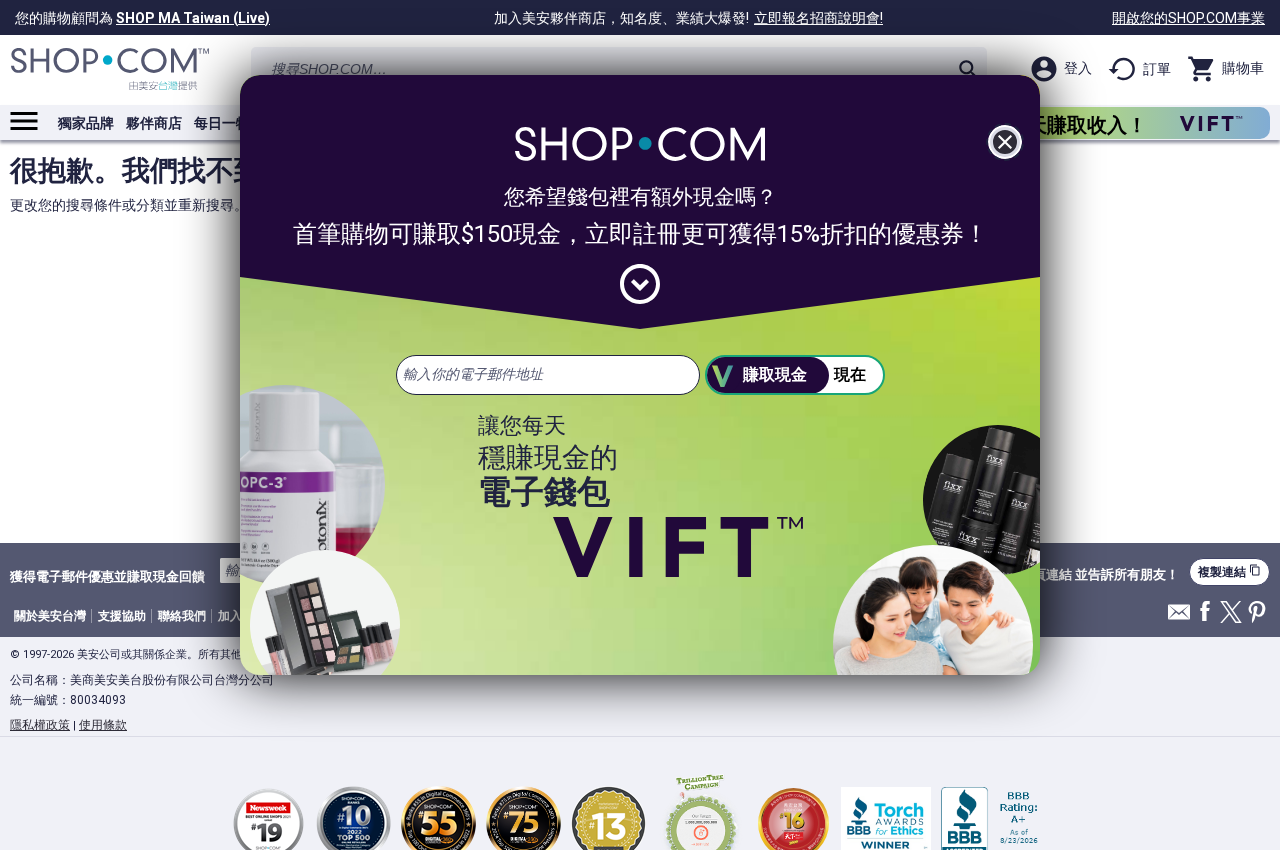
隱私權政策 (40, 725)
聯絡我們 (182, 616)
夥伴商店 (154, 123)
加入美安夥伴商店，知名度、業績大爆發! (688, 18)
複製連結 (1229, 571)
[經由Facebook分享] (1205, 612)
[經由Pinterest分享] (1257, 613)
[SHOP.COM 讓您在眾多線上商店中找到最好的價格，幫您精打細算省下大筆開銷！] (110, 69)
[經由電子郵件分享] (1179, 617)
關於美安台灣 (50, 616)
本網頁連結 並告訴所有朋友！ (1093, 575)
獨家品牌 (86, 123)
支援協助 (122, 616)
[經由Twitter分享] (1231, 613)
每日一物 (222, 123)
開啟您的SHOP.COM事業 (1188, 18)
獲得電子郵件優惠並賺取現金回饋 (107, 576)
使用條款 (103, 725)
